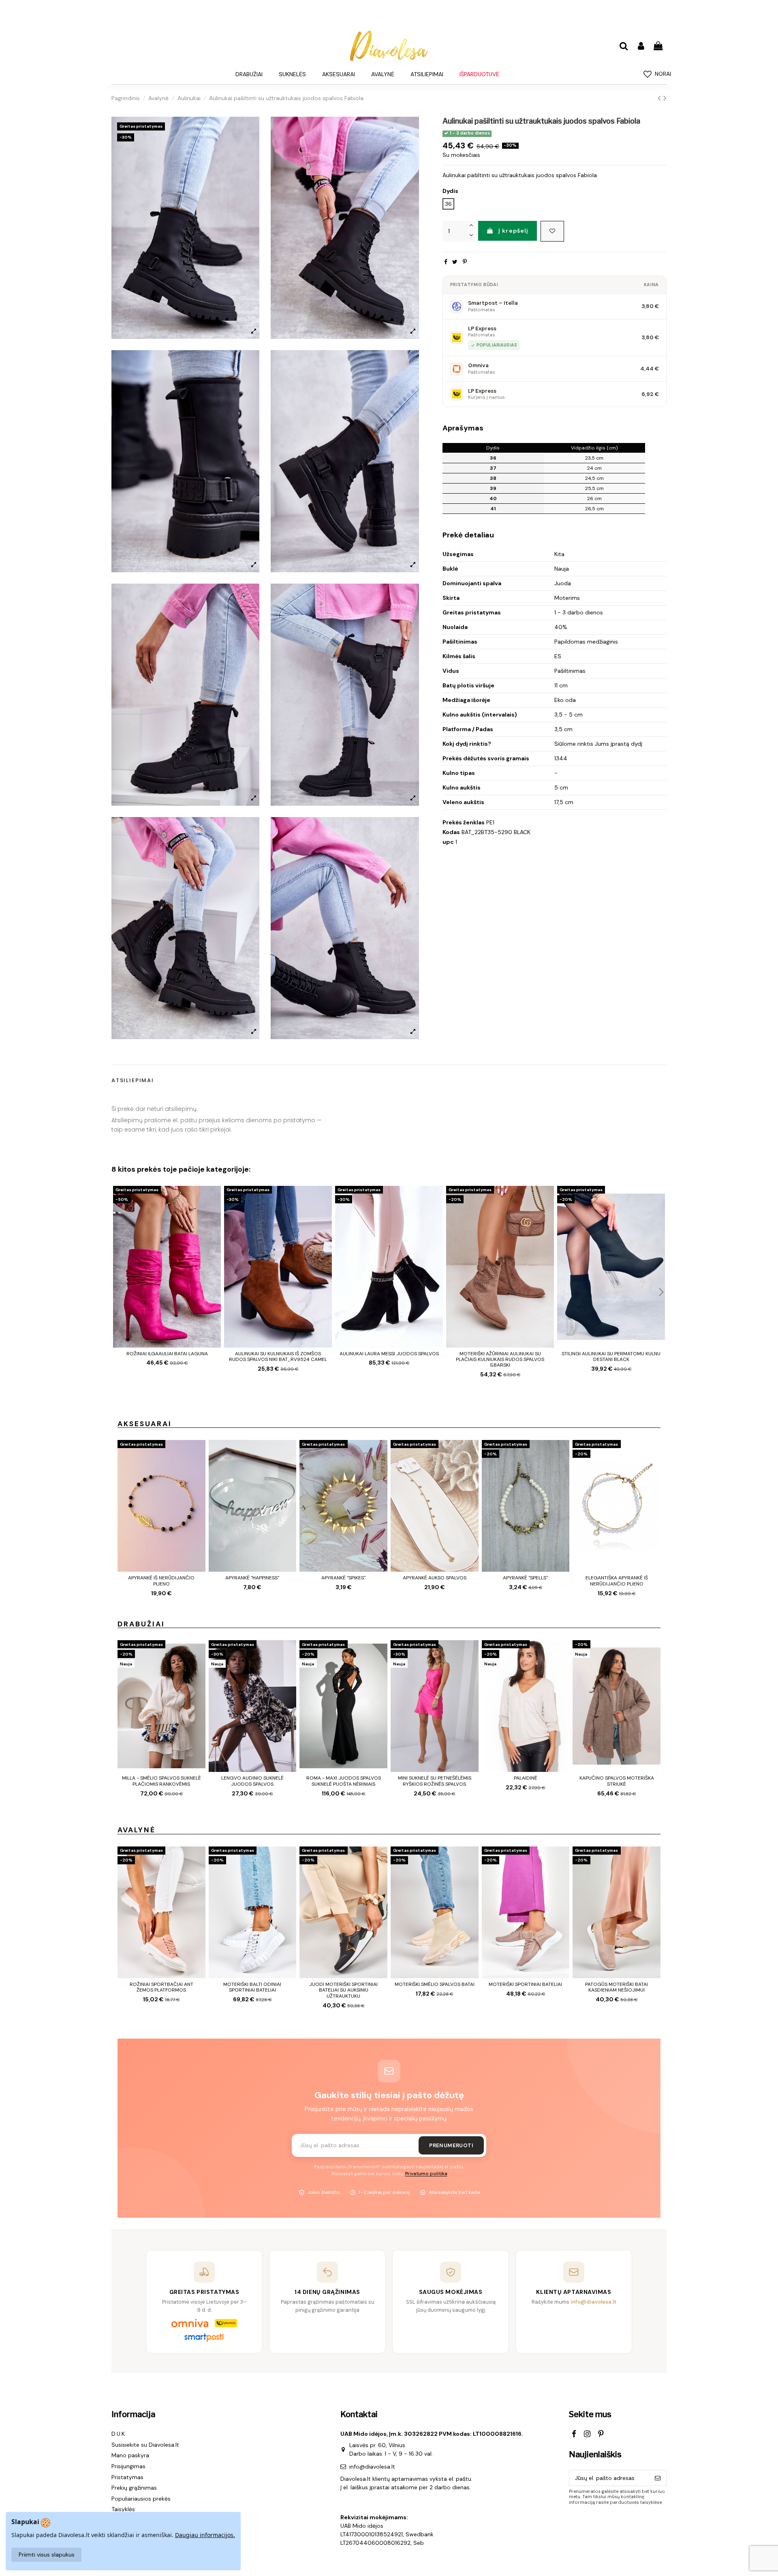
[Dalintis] (446, 262)
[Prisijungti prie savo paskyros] (641, 46)
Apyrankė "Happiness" (252, 1578)
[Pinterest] (465, 262)
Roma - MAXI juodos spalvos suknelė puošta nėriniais (344, 1781)
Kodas (451, 832)
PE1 (490, 822)
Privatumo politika (426, 2174)
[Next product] (665, 98)
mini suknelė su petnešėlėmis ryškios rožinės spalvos (435, 1781)
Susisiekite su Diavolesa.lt (145, 2445)
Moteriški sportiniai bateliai (525, 1984)
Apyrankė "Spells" (525, 1578)
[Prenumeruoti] (658, 2478)
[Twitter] (455, 262)
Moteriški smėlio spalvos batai (435, 1984)
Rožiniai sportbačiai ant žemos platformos (161, 1987)
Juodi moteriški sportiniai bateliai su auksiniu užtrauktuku (343, 1990)
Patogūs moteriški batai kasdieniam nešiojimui (617, 1987)
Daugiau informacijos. (205, 2535)
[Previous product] (660, 98)
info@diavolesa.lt (372, 2467)
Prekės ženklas (464, 822)
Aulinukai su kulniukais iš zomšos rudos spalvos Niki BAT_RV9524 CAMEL (278, 1356)
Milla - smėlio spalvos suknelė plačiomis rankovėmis (161, 1781)
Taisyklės (123, 2509)
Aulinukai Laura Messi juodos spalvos (389, 1354)
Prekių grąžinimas (134, 2488)
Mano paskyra (130, 2455)
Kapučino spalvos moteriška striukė (617, 1781)
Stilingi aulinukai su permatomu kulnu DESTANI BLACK (611, 1356)
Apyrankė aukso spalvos (435, 1578)
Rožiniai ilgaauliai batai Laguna (167, 1354)
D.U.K (118, 2434)
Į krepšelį (513, 231)
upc (448, 842)
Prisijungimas (128, 2466)
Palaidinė (526, 1778)
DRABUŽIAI (141, 1624)
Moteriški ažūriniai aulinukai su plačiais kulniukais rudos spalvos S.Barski (500, 1360)
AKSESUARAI (145, 1424)
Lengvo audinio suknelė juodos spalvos (252, 1781)
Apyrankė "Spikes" (343, 1578)
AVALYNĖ (137, 1830)
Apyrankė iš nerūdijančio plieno (161, 1581)
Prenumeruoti (451, 2145)
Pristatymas (127, 2477)
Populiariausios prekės (141, 2499)
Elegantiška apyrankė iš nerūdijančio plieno (617, 1581)
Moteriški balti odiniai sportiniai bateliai (252, 1987)
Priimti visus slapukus (47, 2555)
